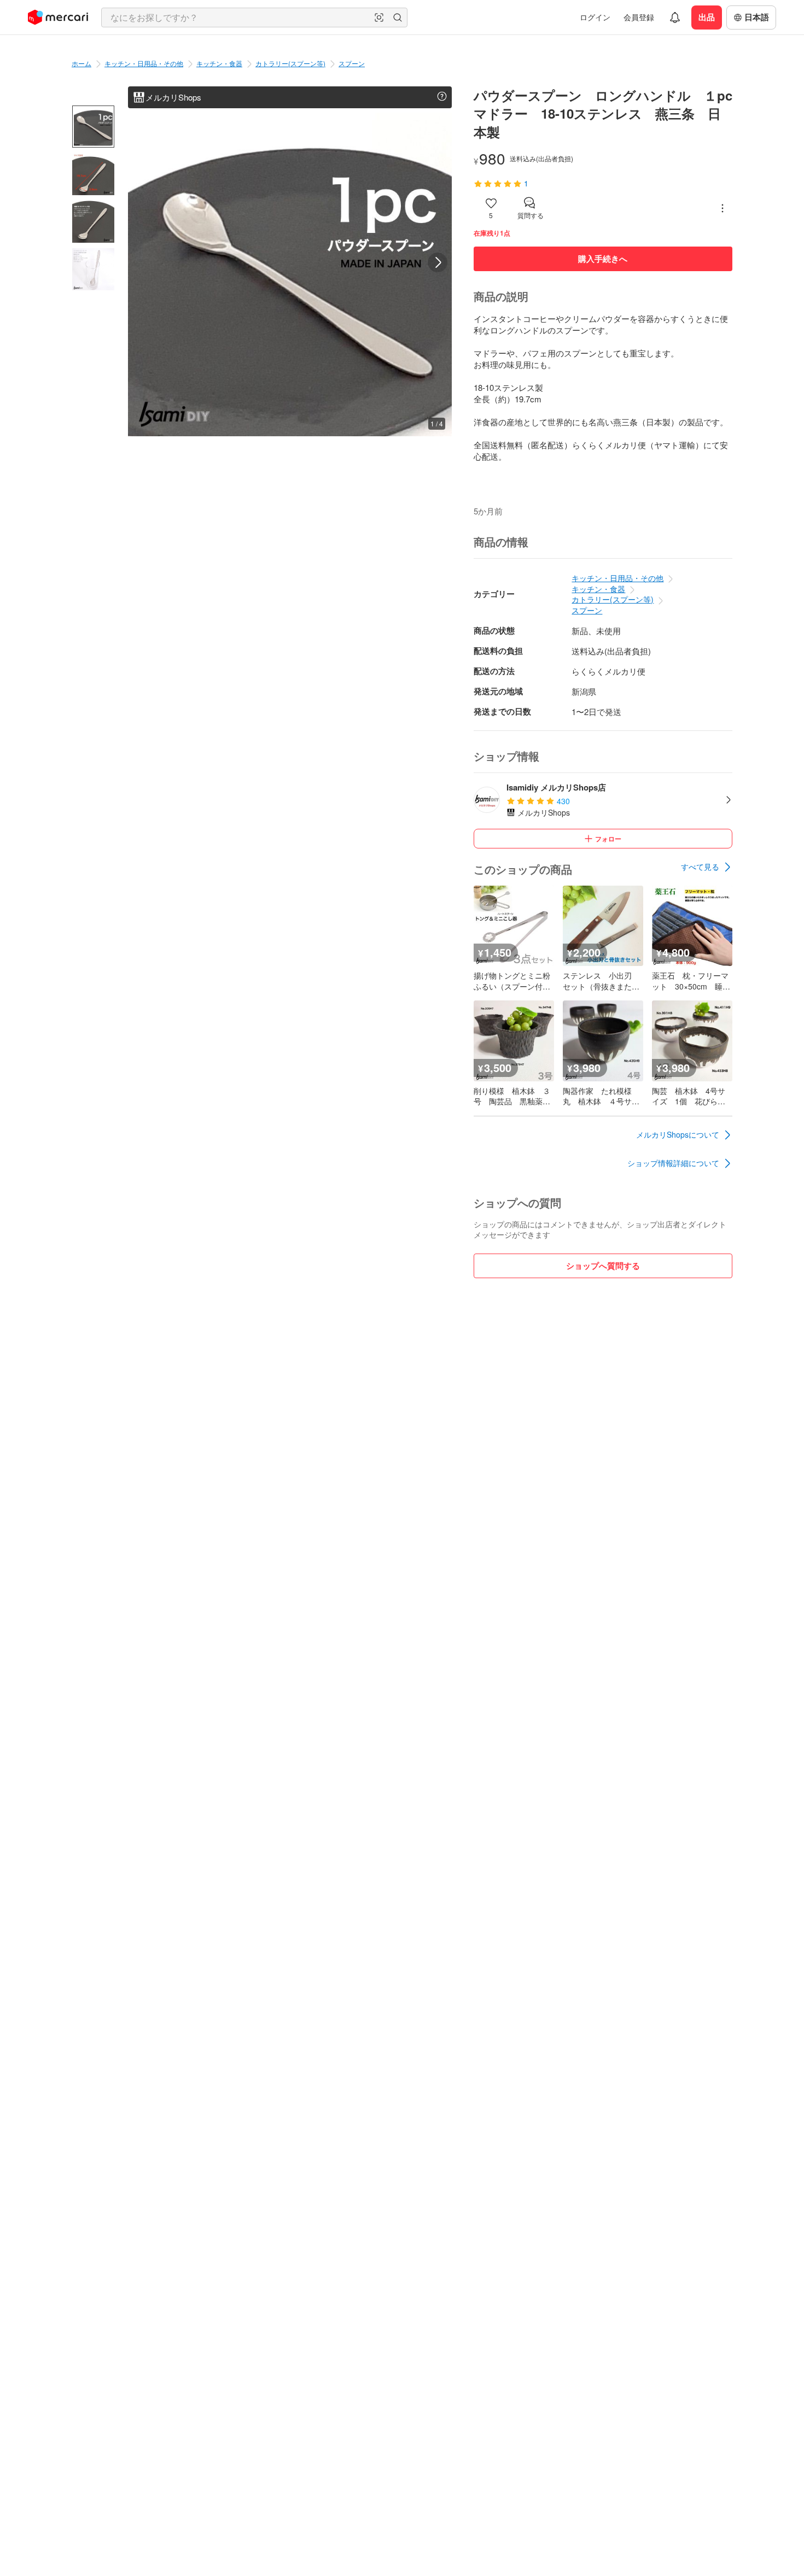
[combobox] (254, 17)
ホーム (81, 63)
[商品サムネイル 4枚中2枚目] (93, 174)
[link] (707, 867)
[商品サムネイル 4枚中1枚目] (93, 127)
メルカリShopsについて (678, 1134)
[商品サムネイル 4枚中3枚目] (93, 222)
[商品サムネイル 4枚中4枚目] (93, 269)
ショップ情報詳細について (673, 1163)
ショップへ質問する (603, 1266)
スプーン (352, 63)
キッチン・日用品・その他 (144, 63)
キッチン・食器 (219, 63)
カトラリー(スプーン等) (290, 63)
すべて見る (700, 867)
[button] (379, 17)
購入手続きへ (603, 259)
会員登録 (639, 17)
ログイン (595, 17)
